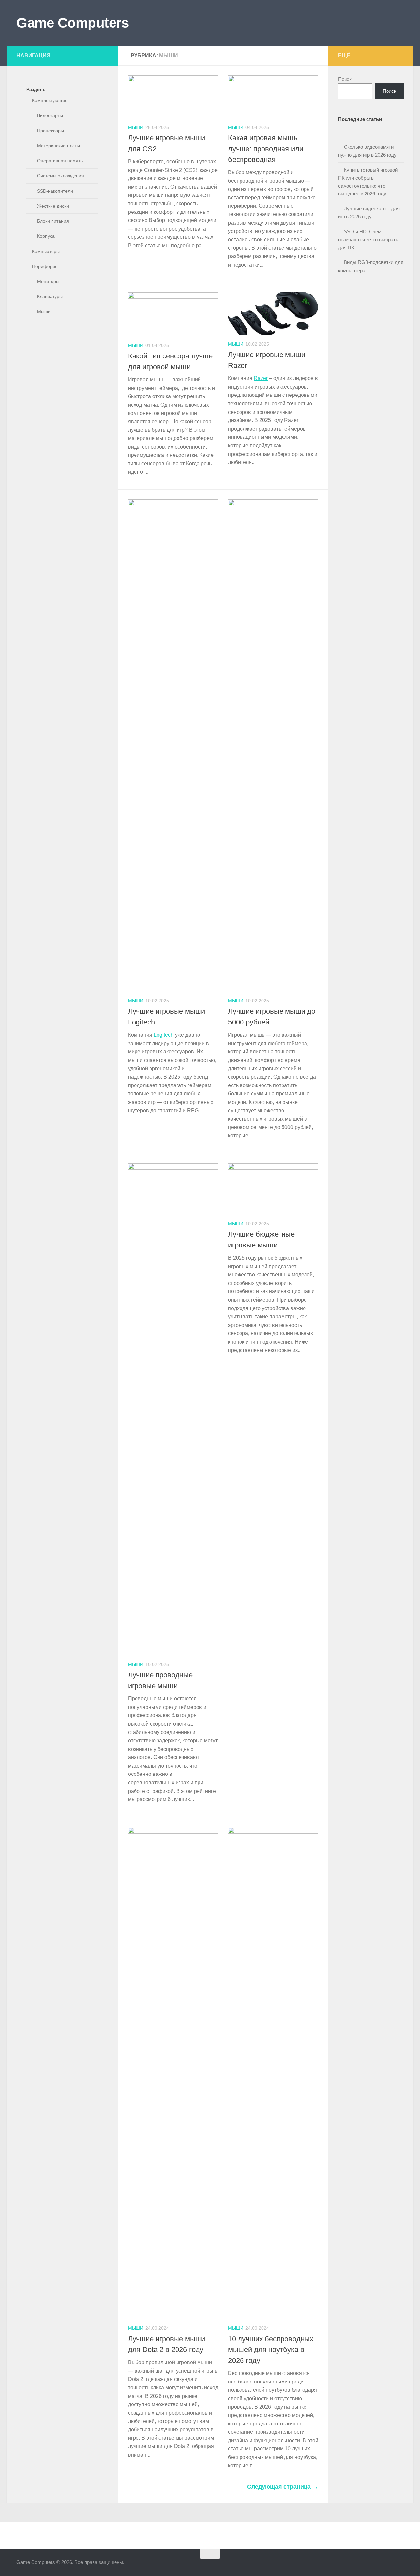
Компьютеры (46, 251)
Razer (261, 378)
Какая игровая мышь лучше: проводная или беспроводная (266, 149)
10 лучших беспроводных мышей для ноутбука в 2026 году (271, 2350)
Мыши (136, 127)
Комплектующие (50, 100)
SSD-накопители (55, 191)
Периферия (45, 266)
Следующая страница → (283, 2487)
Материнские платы (59, 146)
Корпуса (46, 236)
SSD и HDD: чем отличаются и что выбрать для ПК (368, 239)
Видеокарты (50, 115)
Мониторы (48, 281)
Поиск (345, 79)
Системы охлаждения (61, 176)
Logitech (164, 1035)
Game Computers (73, 23)
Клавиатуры (50, 296)
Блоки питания (53, 221)
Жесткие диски (53, 206)
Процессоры (51, 131)
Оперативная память (60, 161)
